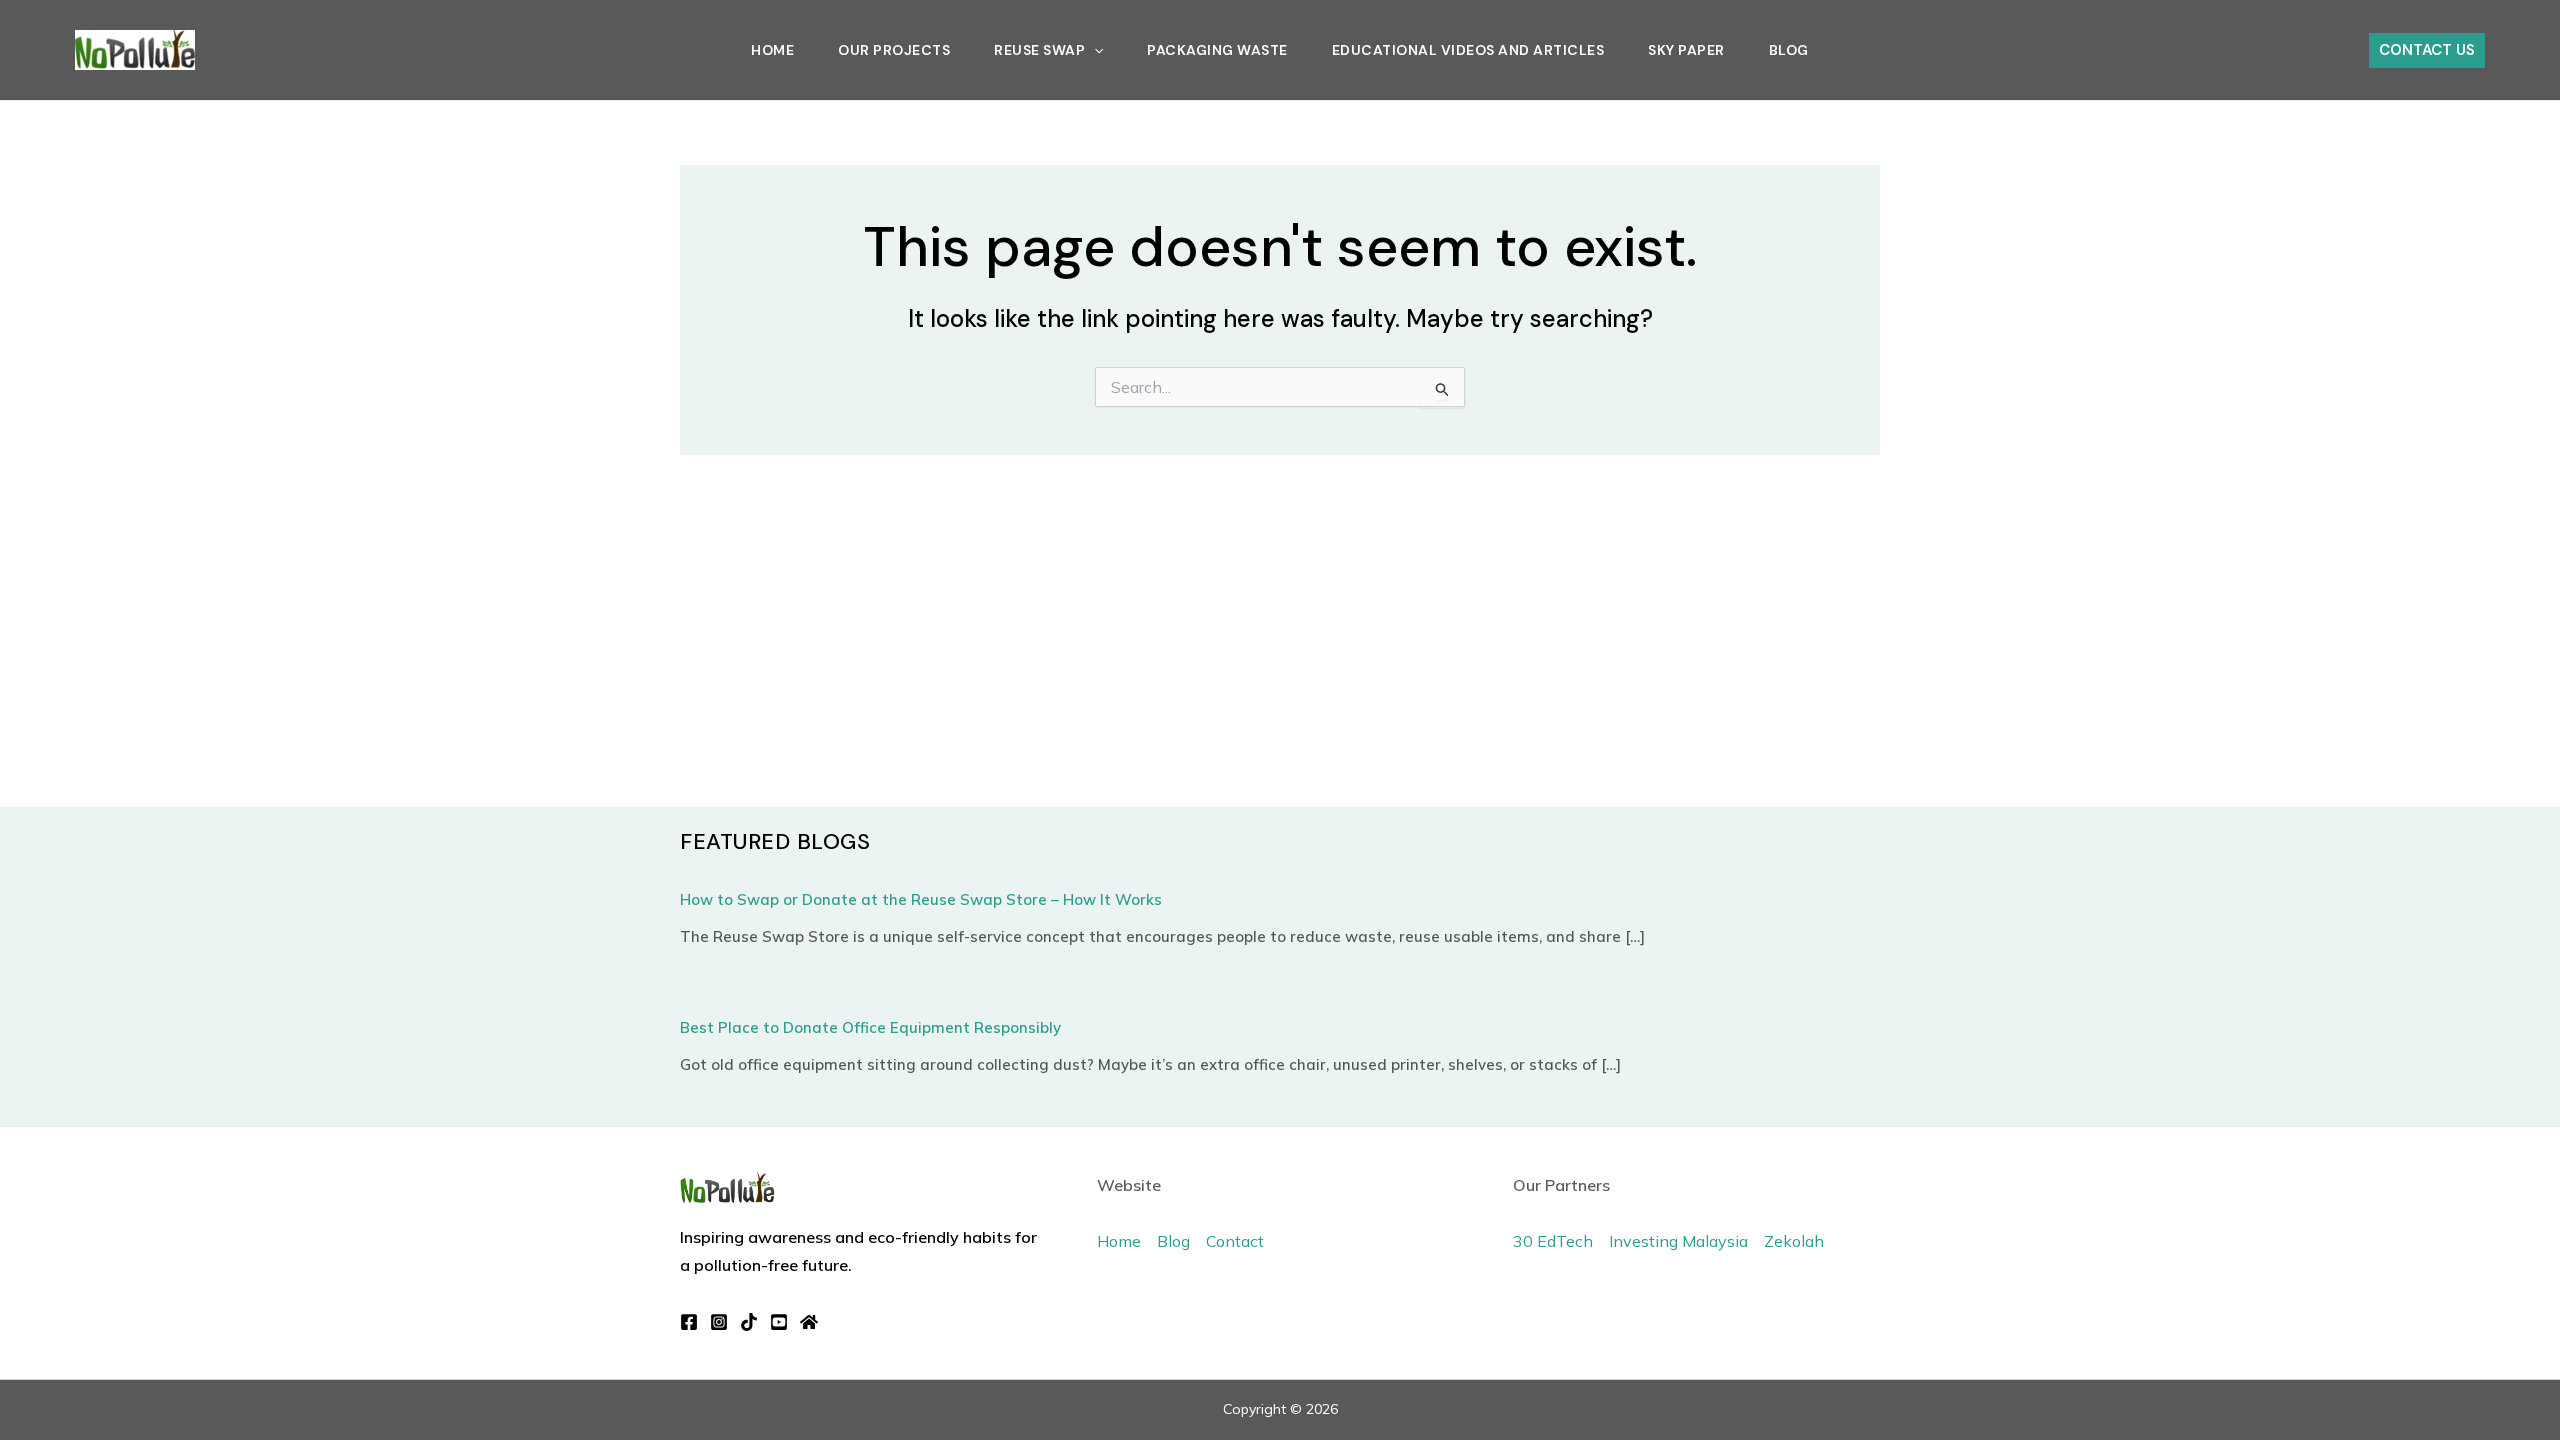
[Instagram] (719, 1322)
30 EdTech (1553, 1241)
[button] (1094, 50)
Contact (1235, 1241)
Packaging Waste (1217, 50)
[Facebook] (689, 1322)
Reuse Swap (1039, 50)
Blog (1789, 50)
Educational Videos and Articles (1468, 50)
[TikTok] (749, 1322)
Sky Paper (1686, 50)
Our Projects (894, 50)
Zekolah (1794, 1241)
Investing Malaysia (1678, 1241)
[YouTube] (779, 1322)
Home (772, 50)
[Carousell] (809, 1322)
